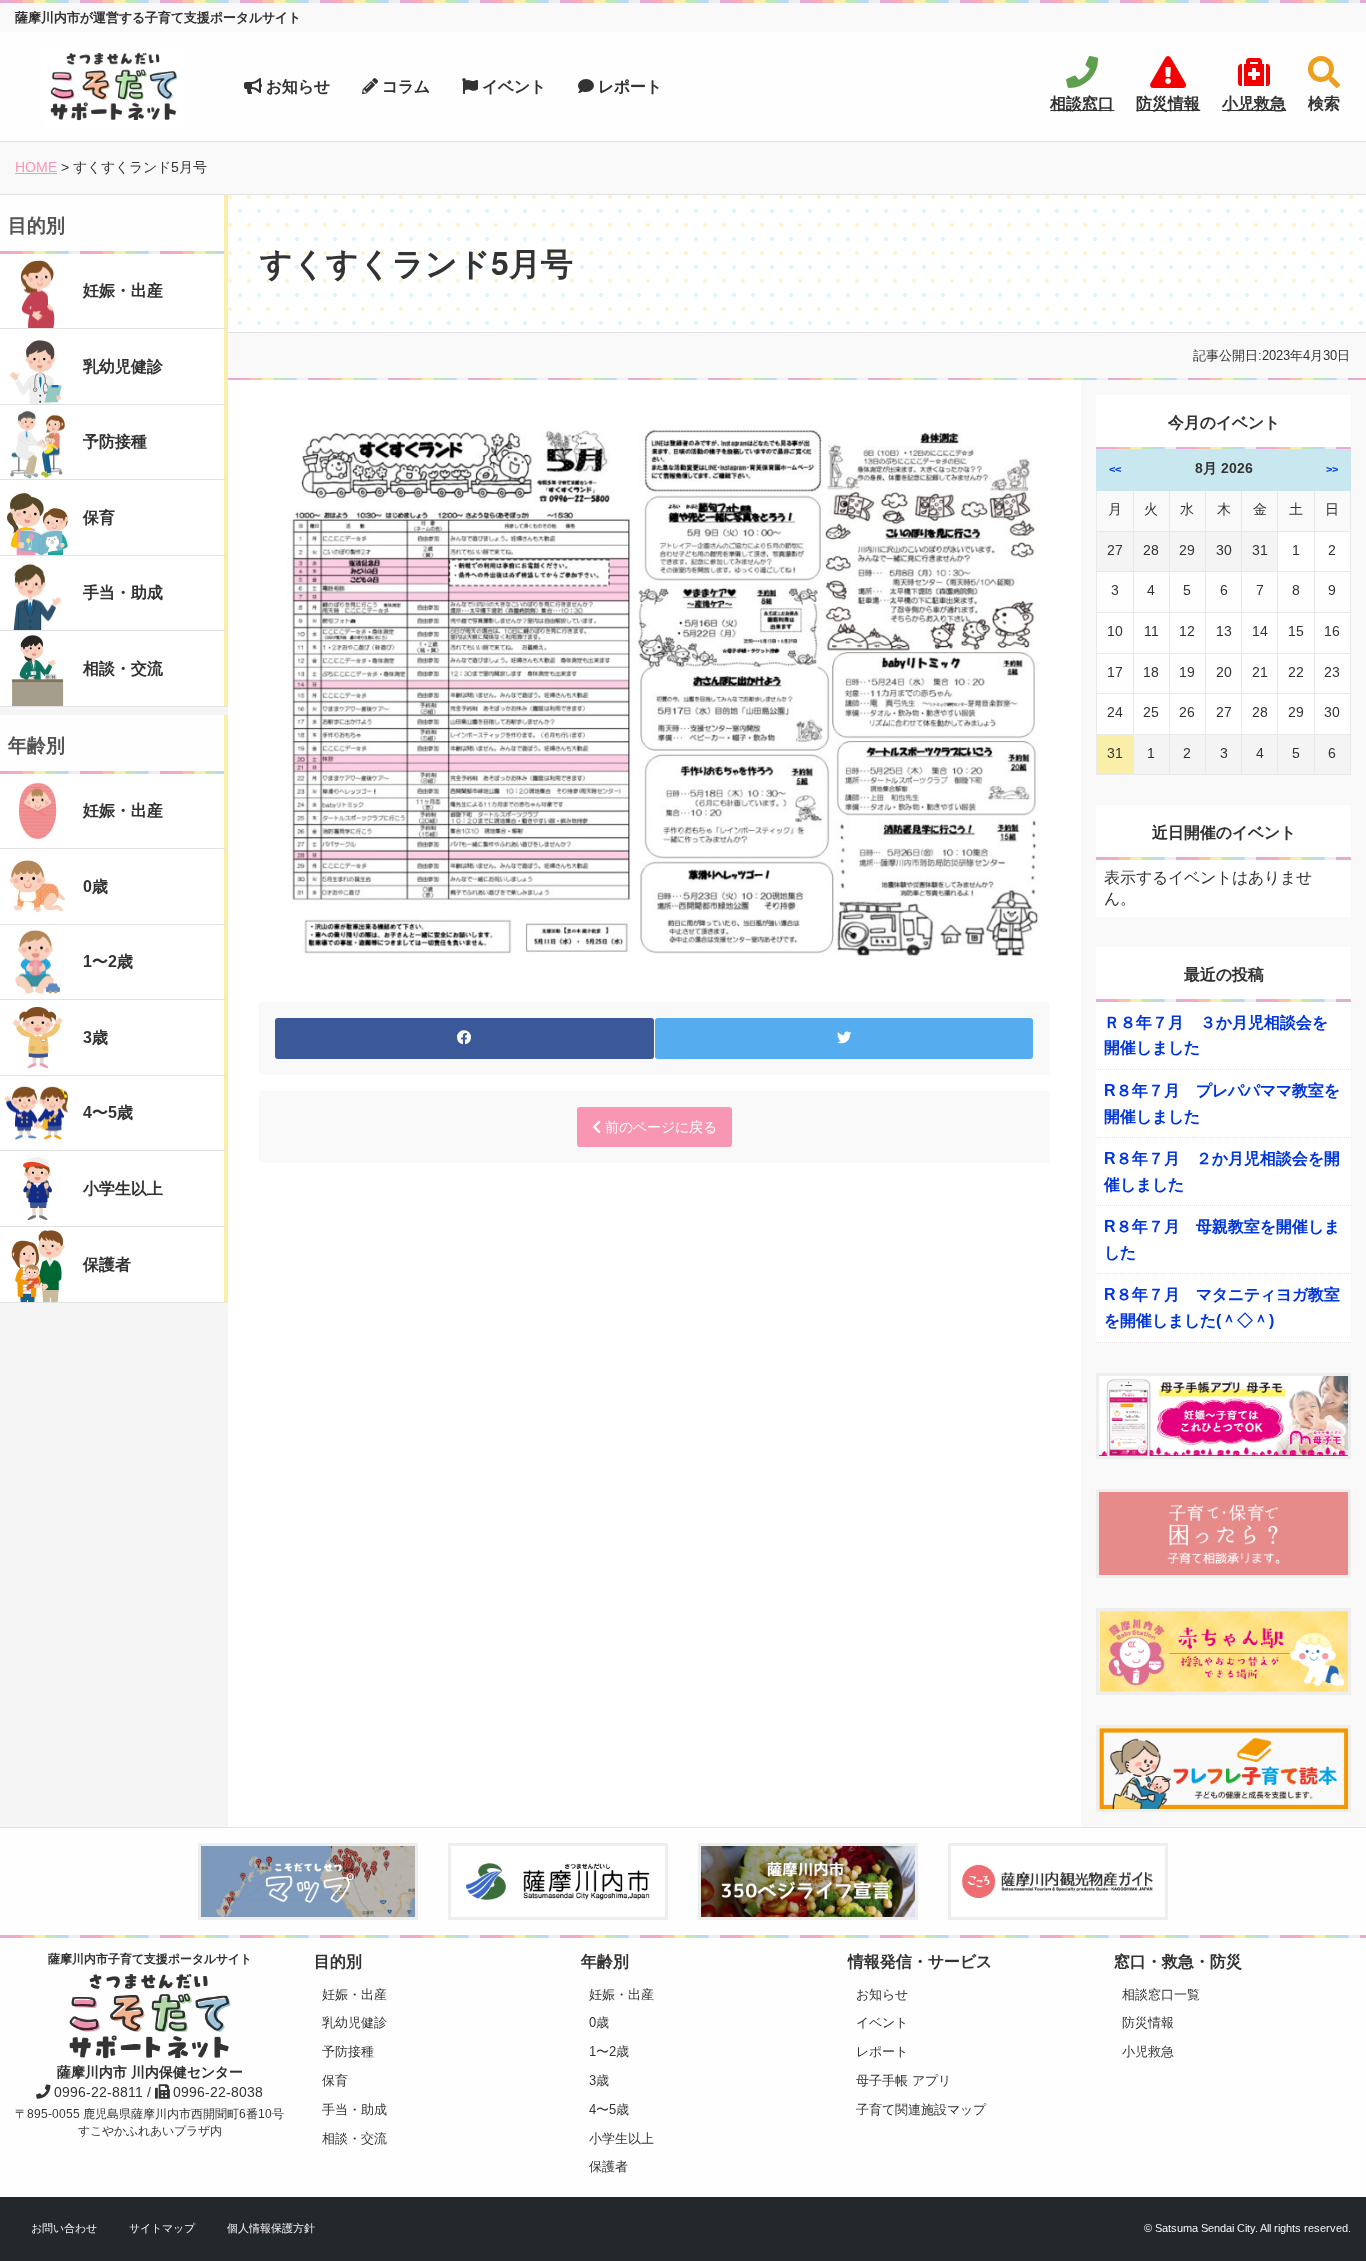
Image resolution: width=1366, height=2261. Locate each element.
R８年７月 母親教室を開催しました (1222, 1239)
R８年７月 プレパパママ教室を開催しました (1222, 1103)
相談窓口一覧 (1161, 1994)
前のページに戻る (659, 1127)
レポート (628, 86)
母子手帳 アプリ (903, 2080)
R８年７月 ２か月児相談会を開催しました (1222, 1171)
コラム (404, 86)
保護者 (608, 2166)
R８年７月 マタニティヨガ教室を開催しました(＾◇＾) (1222, 1307)
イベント (512, 86)
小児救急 (1148, 2051)
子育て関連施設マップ (921, 2109)
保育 (335, 2080)
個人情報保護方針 (271, 2228)
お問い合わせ (64, 2228)
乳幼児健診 (354, 2022)
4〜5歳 (609, 2109)
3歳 (599, 2080)
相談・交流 (354, 2138)
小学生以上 (621, 2138)
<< (1115, 469)
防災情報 (1148, 2022)
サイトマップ (162, 2228)
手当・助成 (354, 2109)
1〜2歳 (609, 2051)
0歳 (599, 2022)
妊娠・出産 (354, 1994)
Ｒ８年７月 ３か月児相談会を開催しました (1216, 1035)
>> (1332, 469)
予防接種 (348, 2051)
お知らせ (296, 86)
